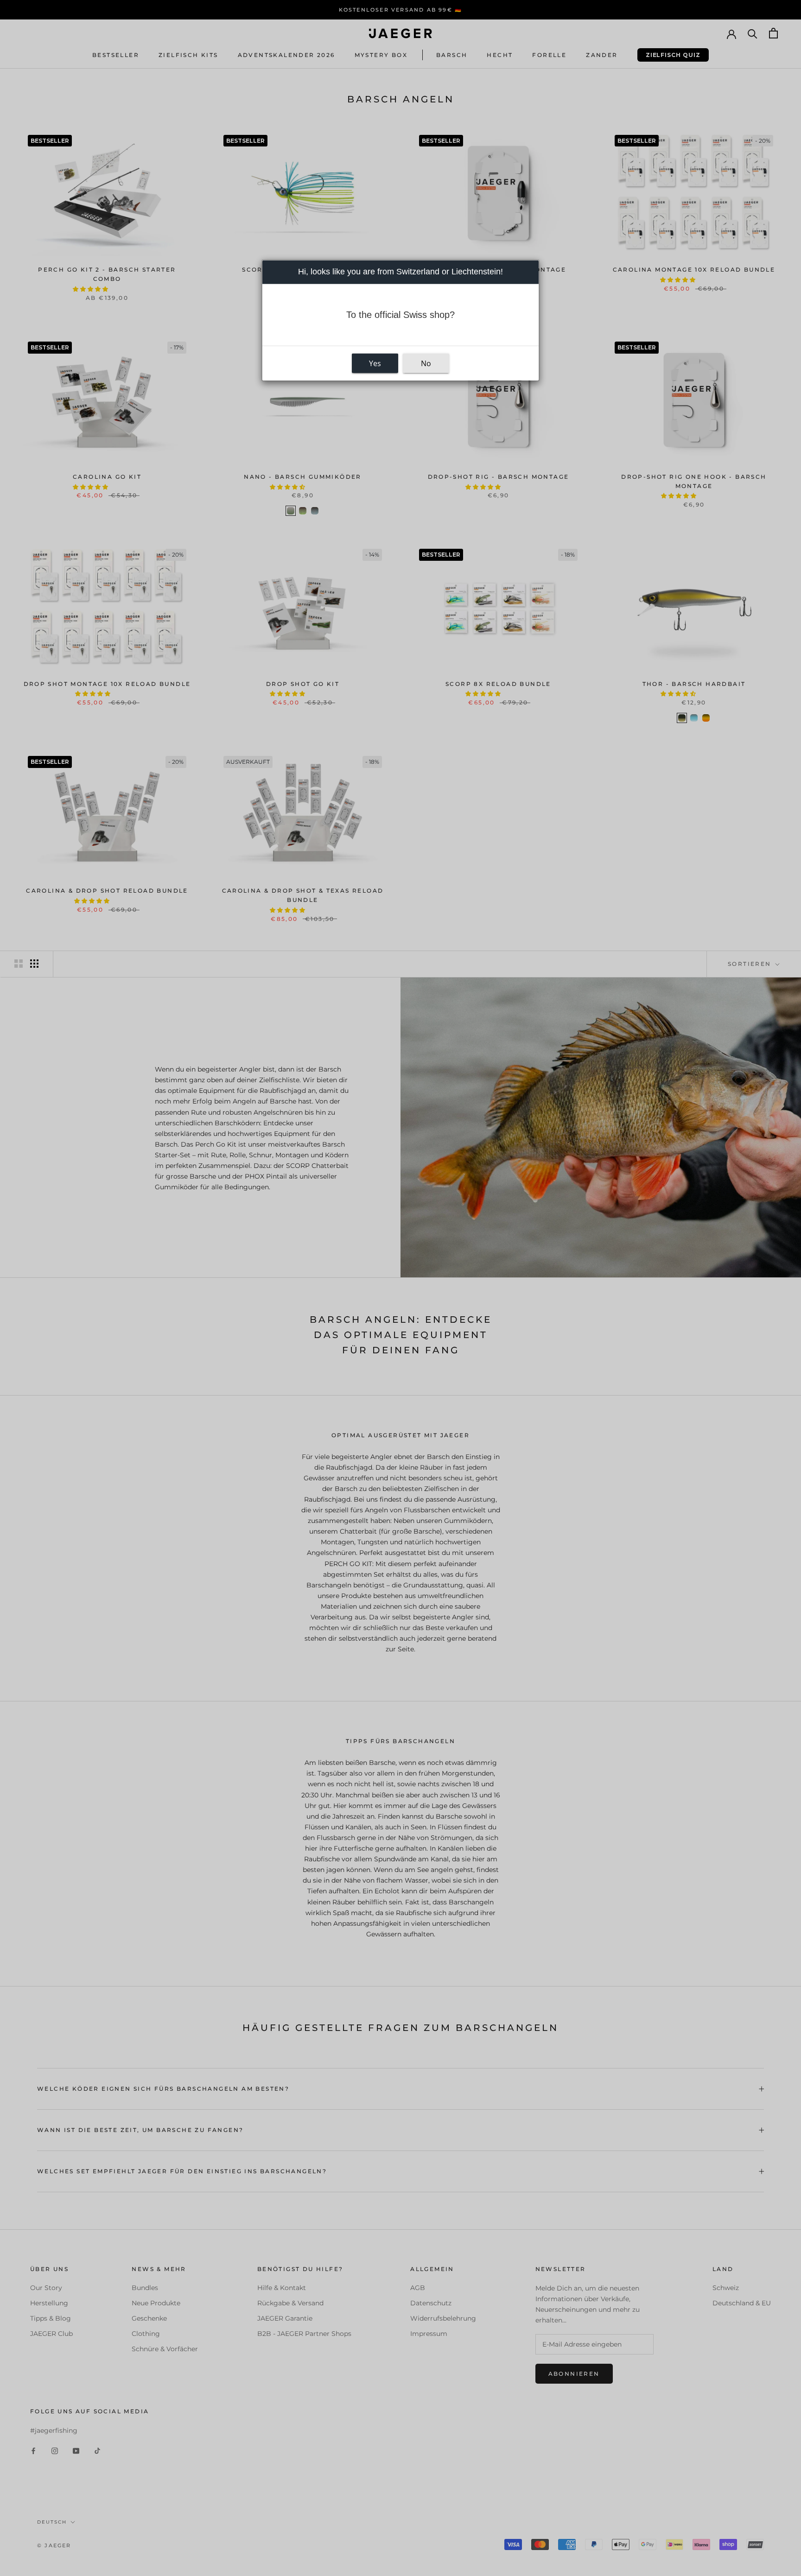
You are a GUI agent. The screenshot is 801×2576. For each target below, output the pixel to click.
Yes (375, 363)
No (426, 363)
